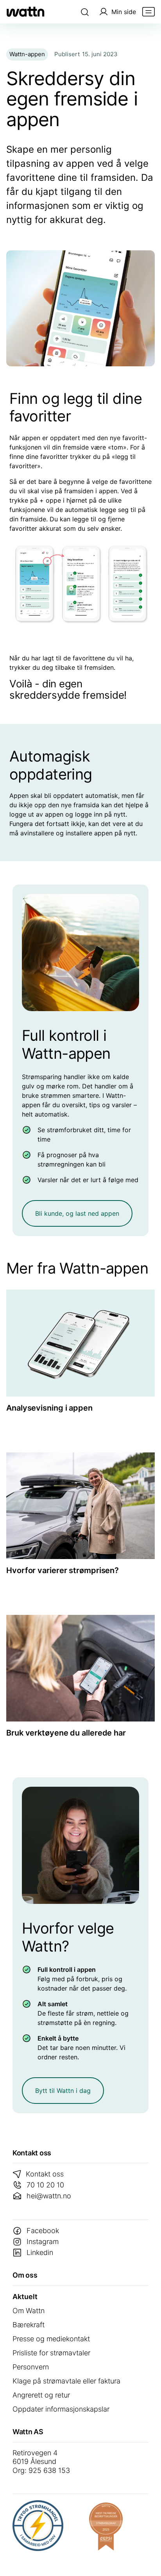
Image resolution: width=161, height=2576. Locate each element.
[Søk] (85, 12)
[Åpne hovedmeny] (148, 12)
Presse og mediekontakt (51, 2339)
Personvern (31, 2367)
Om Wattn (29, 2311)
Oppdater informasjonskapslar (61, 2409)
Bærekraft (29, 2325)
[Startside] (25, 12)
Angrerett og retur (41, 2395)
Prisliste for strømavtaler (51, 2353)
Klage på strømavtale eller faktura (66, 2381)
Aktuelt (25, 2297)
